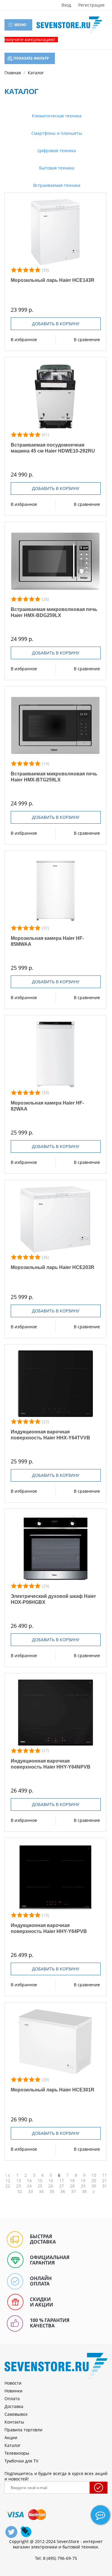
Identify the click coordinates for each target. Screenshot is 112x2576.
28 (72, 2186)
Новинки (13, 2391)
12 (8, 2181)
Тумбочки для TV (21, 2461)
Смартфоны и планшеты (56, 133)
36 (63, 2191)
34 (41, 2191)
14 (29, 2181)
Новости (13, 2383)
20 (94, 2181)
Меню (20, 25)
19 (83, 2181)
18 (72, 2181)
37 (73, 2191)
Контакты (14, 2422)
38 (84, 2191)
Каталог (13, 2445)
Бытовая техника (56, 168)
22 (8, 2186)
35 (52, 2191)
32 (20, 2191)
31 (105, 2186)
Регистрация (91, 5)
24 (29, 2186)
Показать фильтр (31, 58)
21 (105, 2181)
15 (40, 2181)
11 (105, 2175)
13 (19, 2181)
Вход (66, 5)
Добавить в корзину (56, 324)
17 (62, 2181)
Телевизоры (17, 2453)
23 (19, 2186)
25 (40, 2186)
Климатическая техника (56, 116)
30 (94, 2186)
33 (30, 2191)
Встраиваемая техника (56, 185)
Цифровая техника (56, 150)
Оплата (12, 2399)
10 (94, 2175)
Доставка (14, 2406)
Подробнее (55, 232)
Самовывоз (16, 2414)
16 (51, 2181)
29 (83, 2186)
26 (51, 2186)
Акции (11, 2437)
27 (62, 2186)
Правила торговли (23, 2430)
